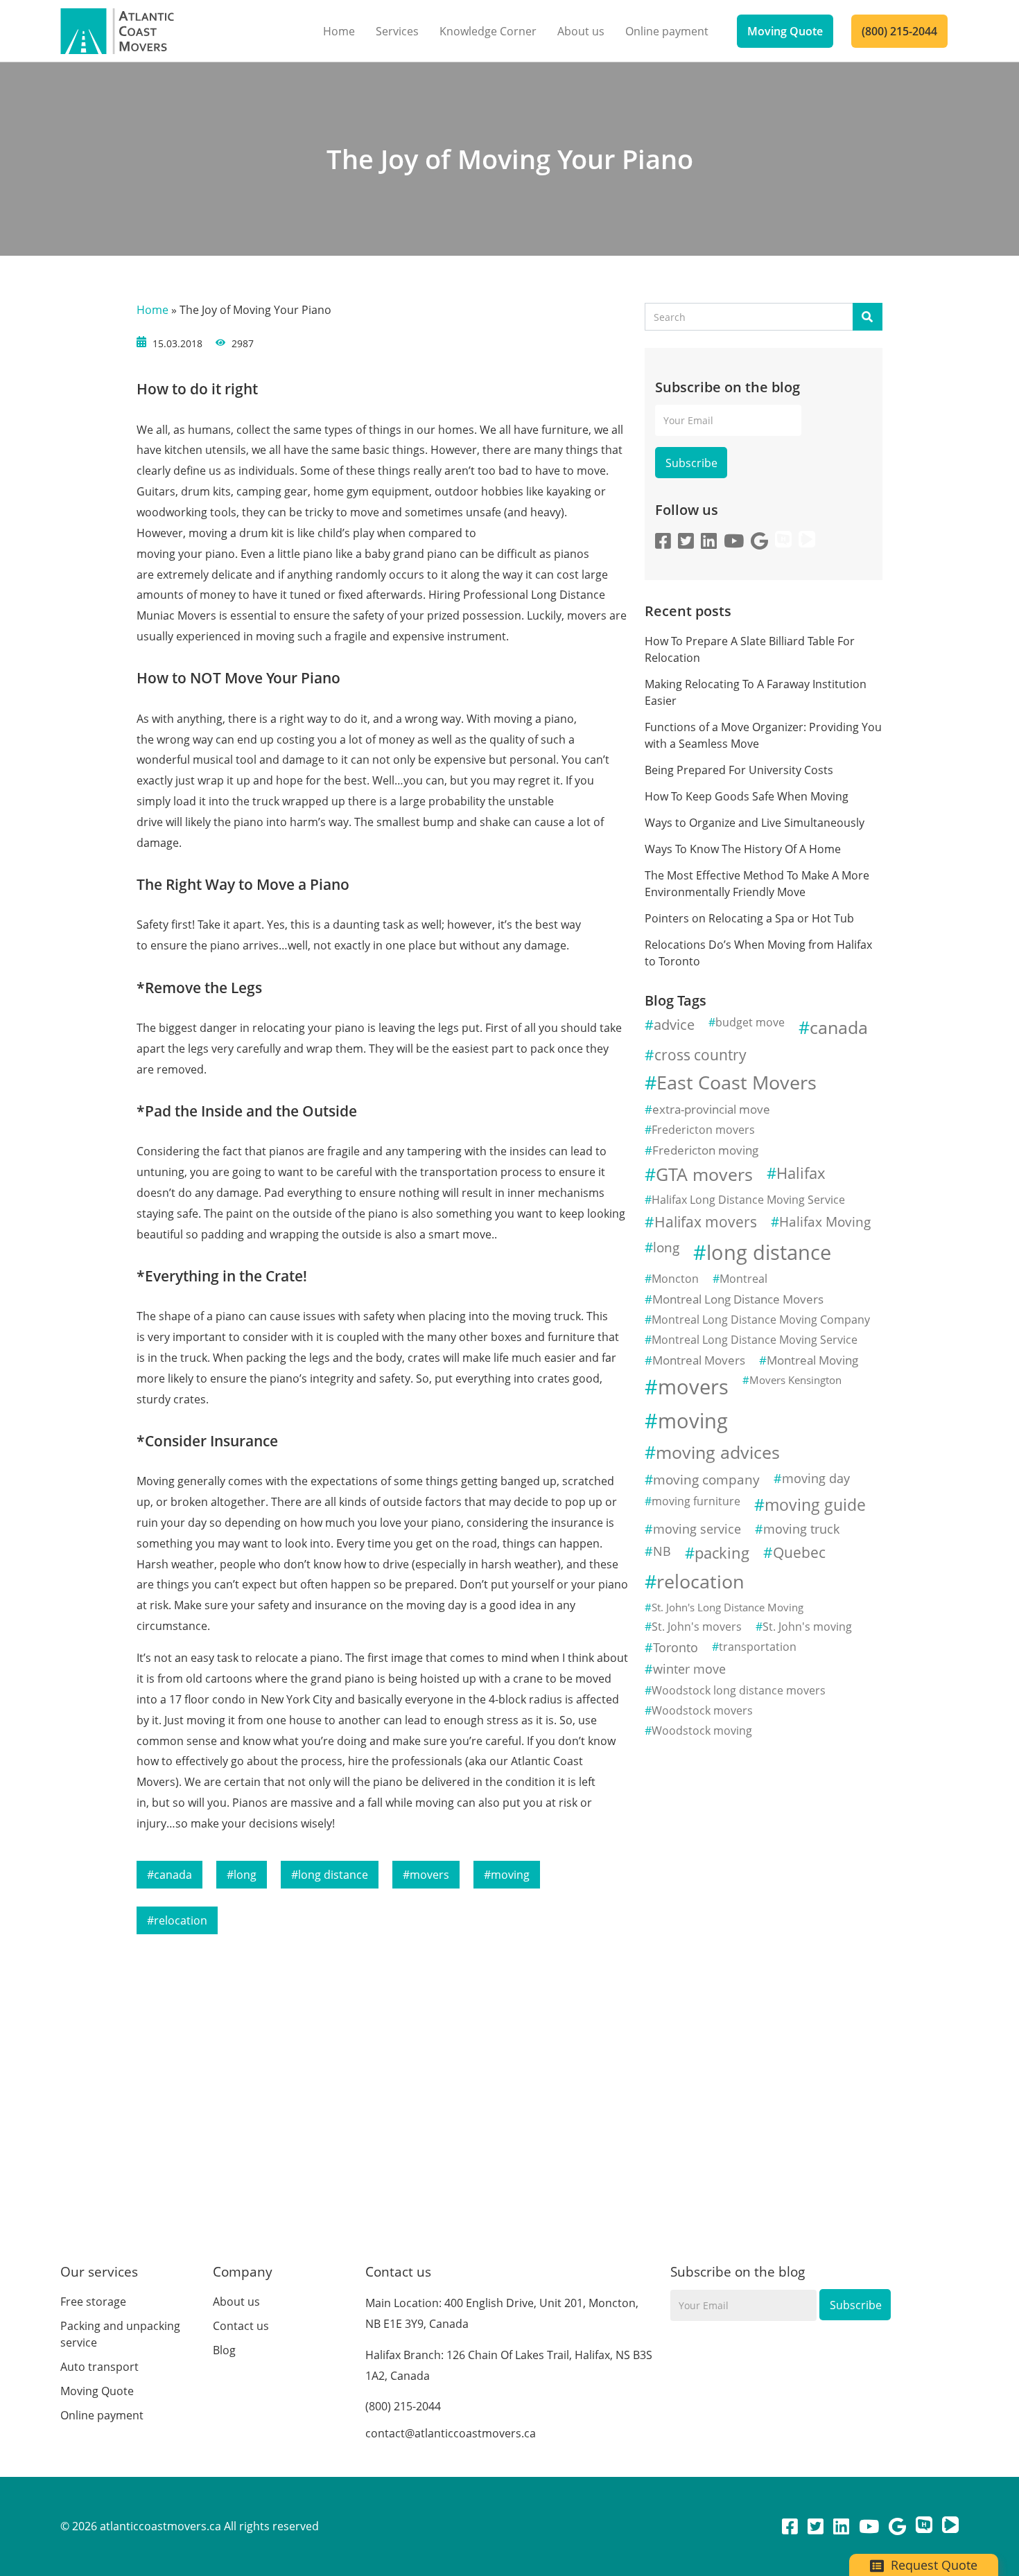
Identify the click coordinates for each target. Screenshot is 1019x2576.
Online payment (667, 31)
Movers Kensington (795, 1380)
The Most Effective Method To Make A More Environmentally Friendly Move (757, 884)
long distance (333, 1875)
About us (581, 31)
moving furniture (696, 1501)
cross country (700, 1055)
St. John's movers (697, 1627)
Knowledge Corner (488, 31)
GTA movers (704, 1174)
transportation (758, 1647)
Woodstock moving (702, 1731)
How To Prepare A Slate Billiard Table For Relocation (750, 649)
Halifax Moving (825, 1221)
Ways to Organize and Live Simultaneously (755, 823)
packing (722, 1553)
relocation (181, 1920)
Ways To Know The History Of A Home (743, 849)
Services (397, 31)
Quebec (799, 1552)
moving (510, 1875)
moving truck (801, 1529)
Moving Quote (785, 31)
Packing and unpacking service (120, 2334)
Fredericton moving (705, 1150)
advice (674, 1024)
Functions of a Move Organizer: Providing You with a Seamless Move (763, 735)
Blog (224, 2350)
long (245, 1875)
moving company (706, 1479)
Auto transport (99, 2367)
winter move (689, 1669)
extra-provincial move (711, 1109)
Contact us (241, 2326)
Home (339, 31)
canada (173, 1875)
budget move (750, 1022)
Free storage (93, 2302)
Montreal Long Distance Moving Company (761, 1320)
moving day (816, 1478)
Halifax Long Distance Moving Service (748, 1200)
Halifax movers (706, 1222)
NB (662, 1551)
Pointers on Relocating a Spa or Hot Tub (749, 918)
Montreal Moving (812, 1360)
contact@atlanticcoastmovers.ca (451, 2433)
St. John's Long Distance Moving (728, 1607)
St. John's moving (807, 1627)
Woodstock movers (702, 1710)
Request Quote (932, 2565)
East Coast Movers (737, 1082)
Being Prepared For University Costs (739, 770)
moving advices (718, 1452)
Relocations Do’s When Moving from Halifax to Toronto (758, 953)
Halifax (801, 1173)
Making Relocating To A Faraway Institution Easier (756, 692)
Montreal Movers (699, 1360)
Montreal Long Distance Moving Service (755, 1340)
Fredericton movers (703, 1130)
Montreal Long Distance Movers (738, 1299)
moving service (697, 1529)
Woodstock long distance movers (739, 1690)
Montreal (743, 1279)
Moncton (675, 1279)
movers (429, 1875)
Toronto (676, 1647)
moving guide (815, 1505)
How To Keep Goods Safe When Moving (747, 796)
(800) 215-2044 (899, 31)
